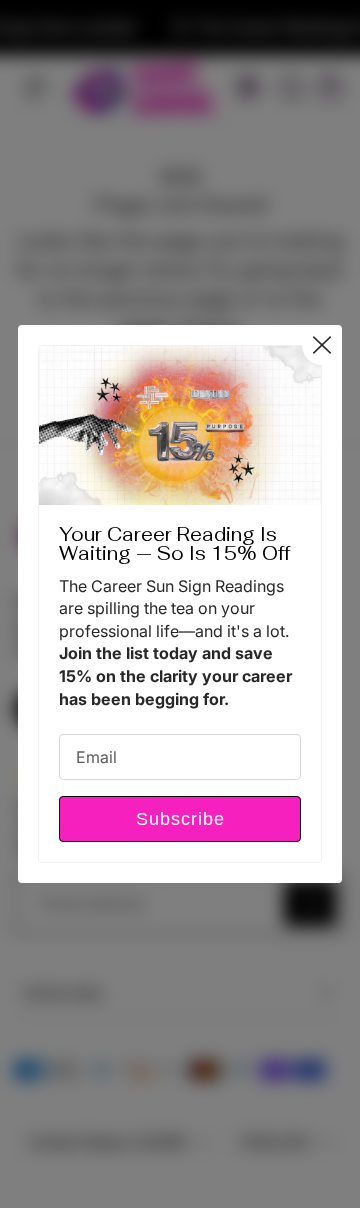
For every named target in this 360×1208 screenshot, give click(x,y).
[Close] (322, 345)
